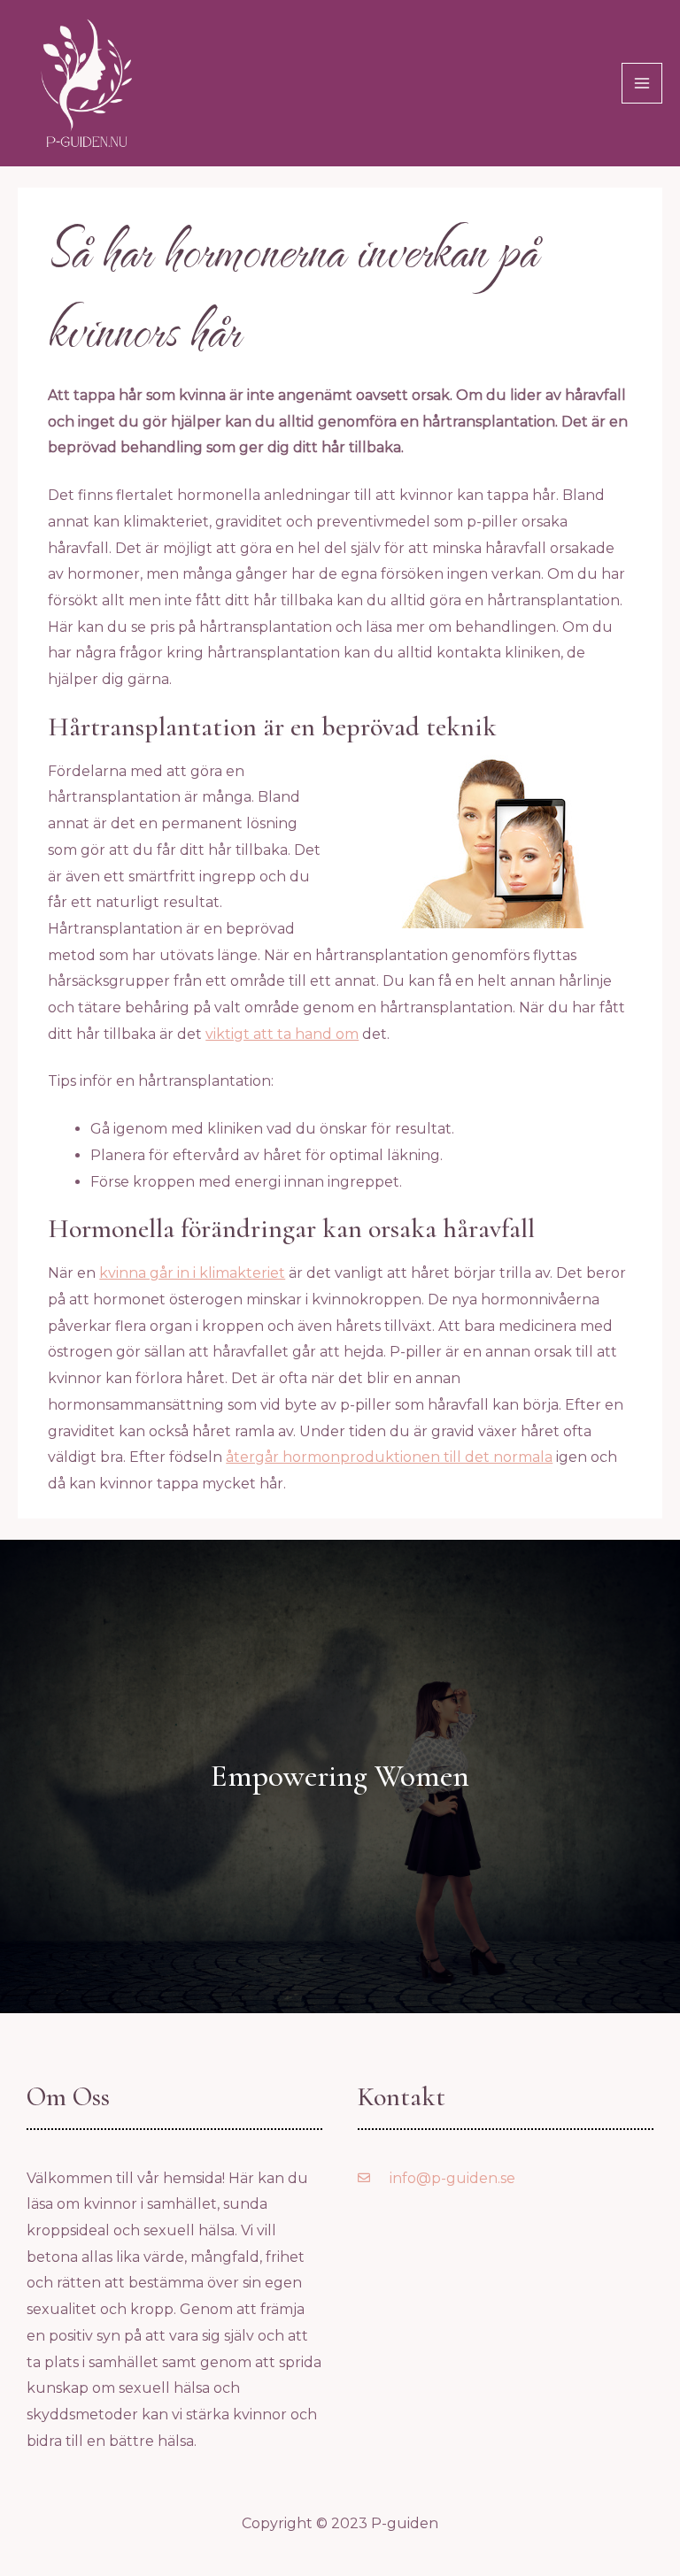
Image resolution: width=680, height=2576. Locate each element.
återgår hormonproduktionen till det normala (389, 1457)
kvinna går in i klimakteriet (192, 1273)
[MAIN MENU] (642, 83)
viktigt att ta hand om (282, 1034)
